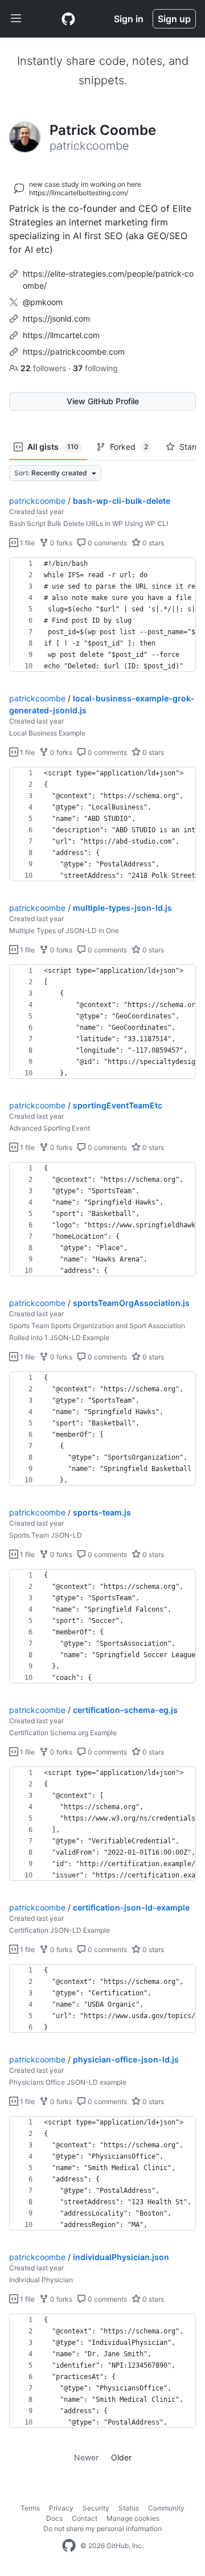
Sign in (129, 19)
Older (121, 2457)
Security (96, 2508)
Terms (30, 2508)
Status (129, 2508)
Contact (85, 2518)
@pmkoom (43, 302)
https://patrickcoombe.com (74, 352)
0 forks (60, 543)
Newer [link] (86, 2457)
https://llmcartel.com (61, 335)
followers (44, 368)
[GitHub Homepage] (69, 2546)
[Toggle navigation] (16, 19)
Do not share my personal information (102, 2528)
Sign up (174, 19)
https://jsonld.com (56, 319)
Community (166, 2508)
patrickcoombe (37, 501)
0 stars (152, 543)
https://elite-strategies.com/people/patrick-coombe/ (108, 280)
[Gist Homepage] (68, 19)
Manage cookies (133, 2518)
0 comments (106, 543)
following (95, 368)
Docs (54, 2518)
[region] (102, 615)
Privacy (61, 2508)
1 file (26, 543)
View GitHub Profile (103, 401)
